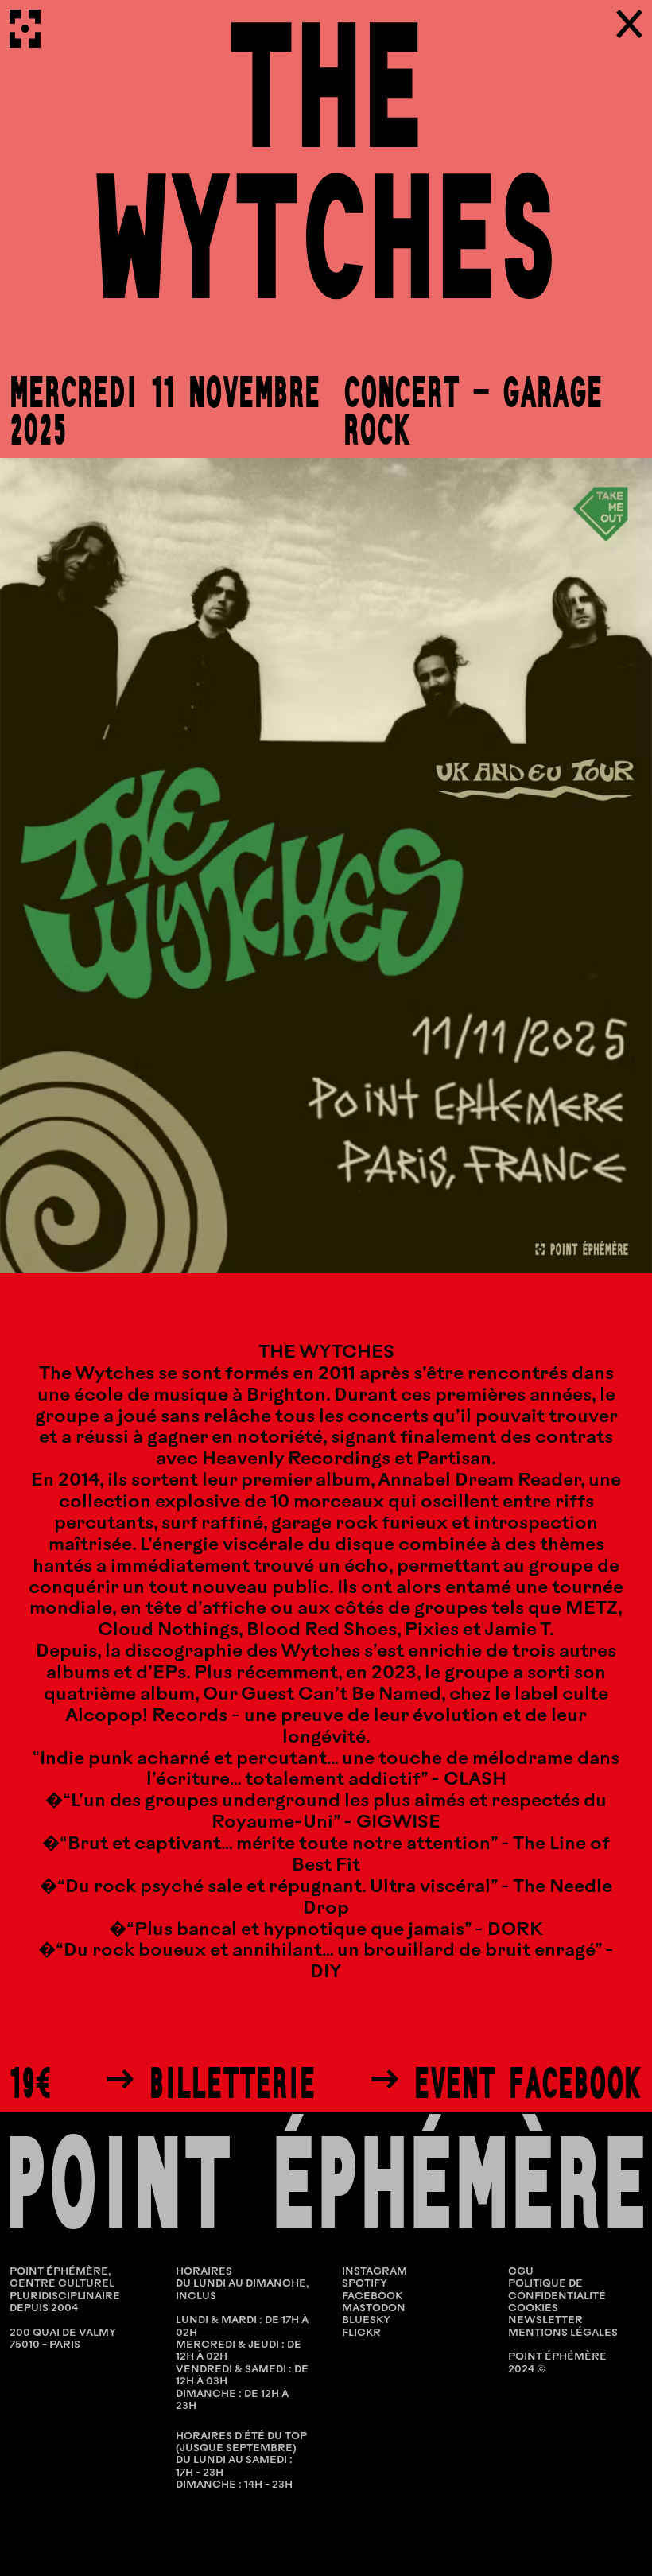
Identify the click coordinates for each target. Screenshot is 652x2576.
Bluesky (366, 2320)
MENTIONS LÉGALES (563, 2333)
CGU (521, 2272)
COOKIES (533, 2308)
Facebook (372, 2296)
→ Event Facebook (506, 2083)
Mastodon (374, 2308)
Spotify (365, 2284)
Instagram (375, 2272)
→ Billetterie (210, 2083)
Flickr (361, 2333)
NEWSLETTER (545, 2320)
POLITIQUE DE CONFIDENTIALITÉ (557, 2290)
